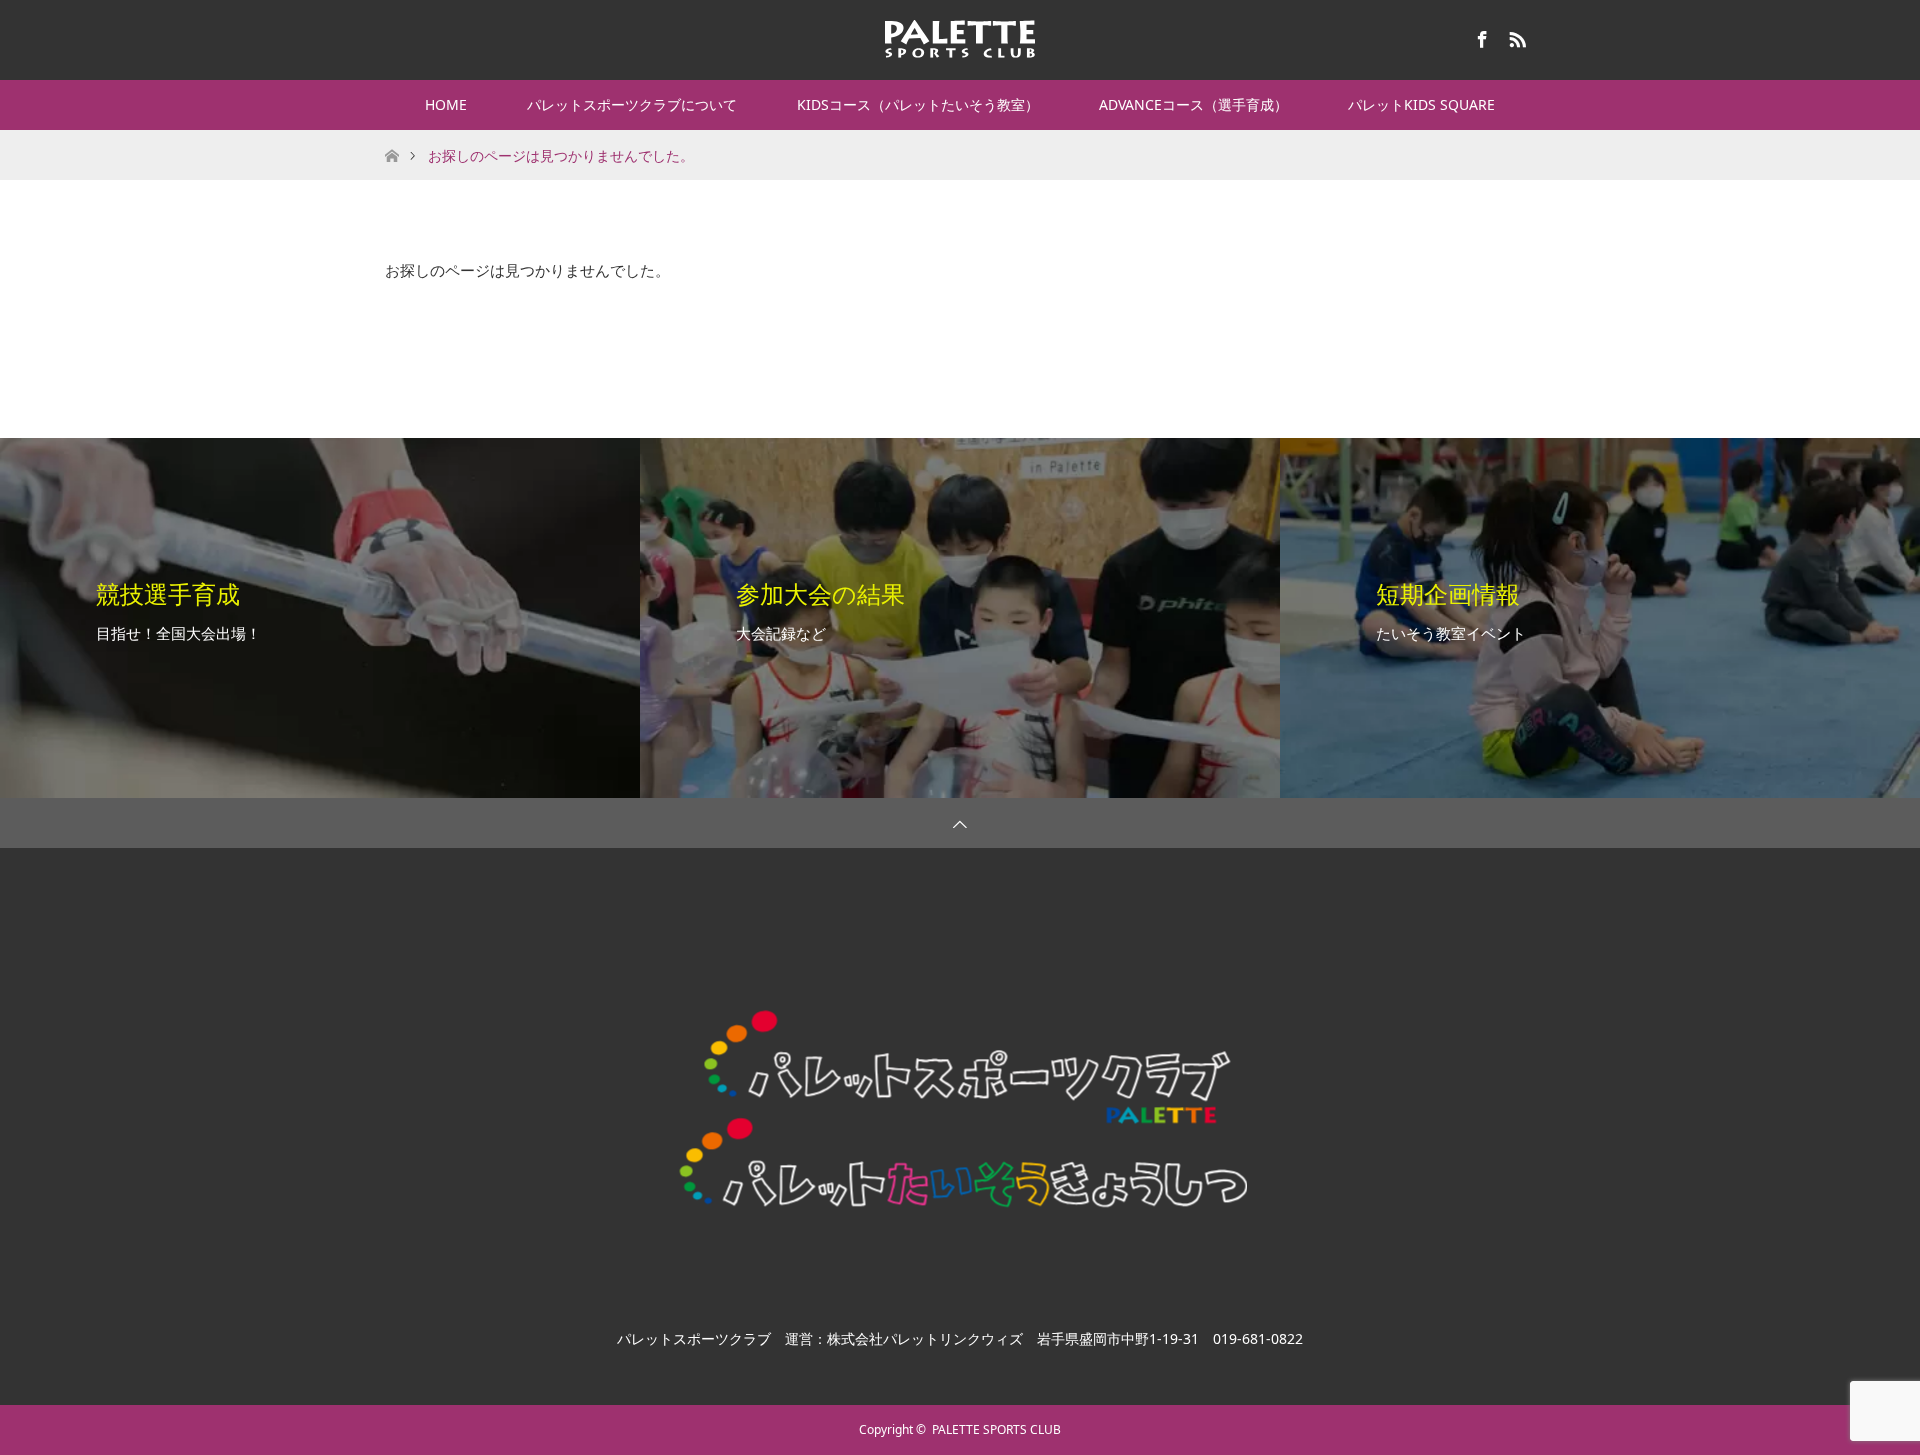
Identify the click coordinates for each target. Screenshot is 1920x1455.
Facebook (1480, 36)
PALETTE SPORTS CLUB (996, 1429)
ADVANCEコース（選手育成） (1193, 104)
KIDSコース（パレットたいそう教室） (918, 104)
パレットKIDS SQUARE (1421, 104)
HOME (446, 104)
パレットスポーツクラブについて (632, 104)
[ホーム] (391, 137)
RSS (1515, 36)
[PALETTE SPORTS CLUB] (960, 39)
